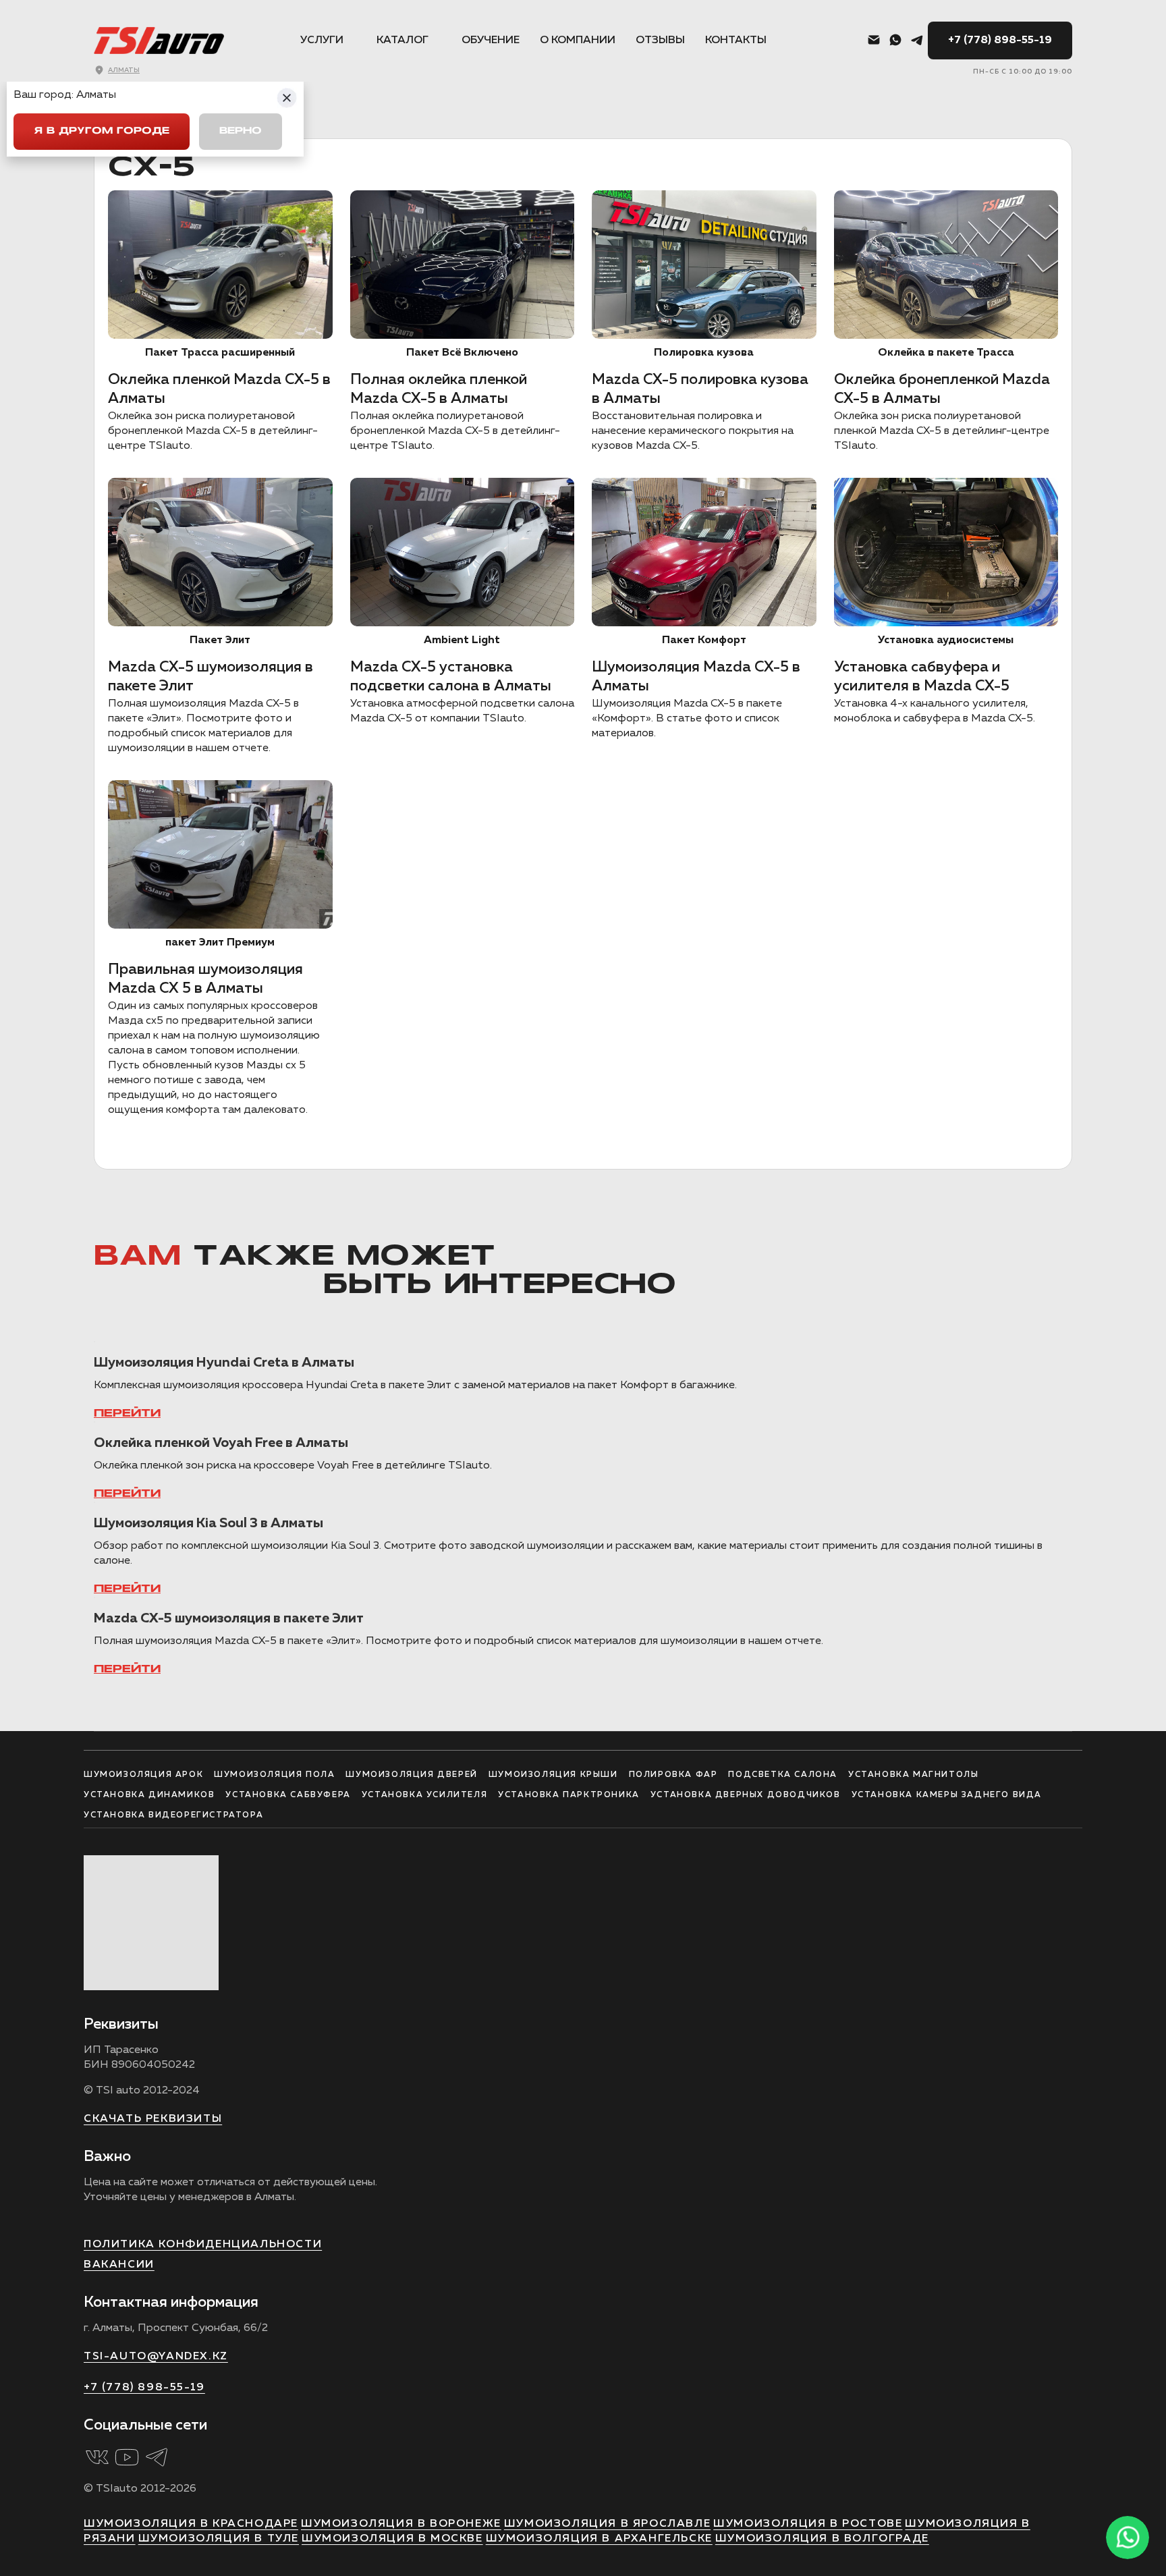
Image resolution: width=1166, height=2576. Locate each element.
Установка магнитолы (913, 1775)
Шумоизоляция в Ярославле (607, 2524)
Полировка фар (673, 1775)
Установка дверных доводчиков (746, 1795)
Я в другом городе (102, 131)
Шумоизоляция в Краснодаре (191, 2524)
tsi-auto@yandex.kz (156, 2357)
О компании (578, 40)
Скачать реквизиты (153, 2119)
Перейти (127, 1414)
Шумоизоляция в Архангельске (599, 2539)
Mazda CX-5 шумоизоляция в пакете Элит (229, 1618)
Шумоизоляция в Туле (219, 2539)
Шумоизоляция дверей (411, 1775)
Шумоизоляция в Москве (392, 2539)
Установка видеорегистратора (173, 1815)
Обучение (491, 40)
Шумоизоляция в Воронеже (401, 2524)
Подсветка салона (783, 1775)
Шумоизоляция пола (274, 1775)
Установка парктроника (569, 1795)
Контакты (736, 40)
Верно (241, 131)
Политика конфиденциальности (203, 2245)
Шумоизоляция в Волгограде (822, 2539)
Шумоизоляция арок (143, 1775)
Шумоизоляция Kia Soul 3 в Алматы (209, 1523)
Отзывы (660, 40)
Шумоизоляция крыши (553, 1775)
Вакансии (119, 2265)
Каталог (402, 40)
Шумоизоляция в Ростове (808, 2524)
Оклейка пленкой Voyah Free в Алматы (221, 1443)
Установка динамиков (149, 1795)
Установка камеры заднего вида (947, 1795)
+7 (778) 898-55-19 (1000, 40)
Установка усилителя (424, 1795)
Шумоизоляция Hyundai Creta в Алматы (224, 1363)
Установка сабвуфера (288, 1795)
